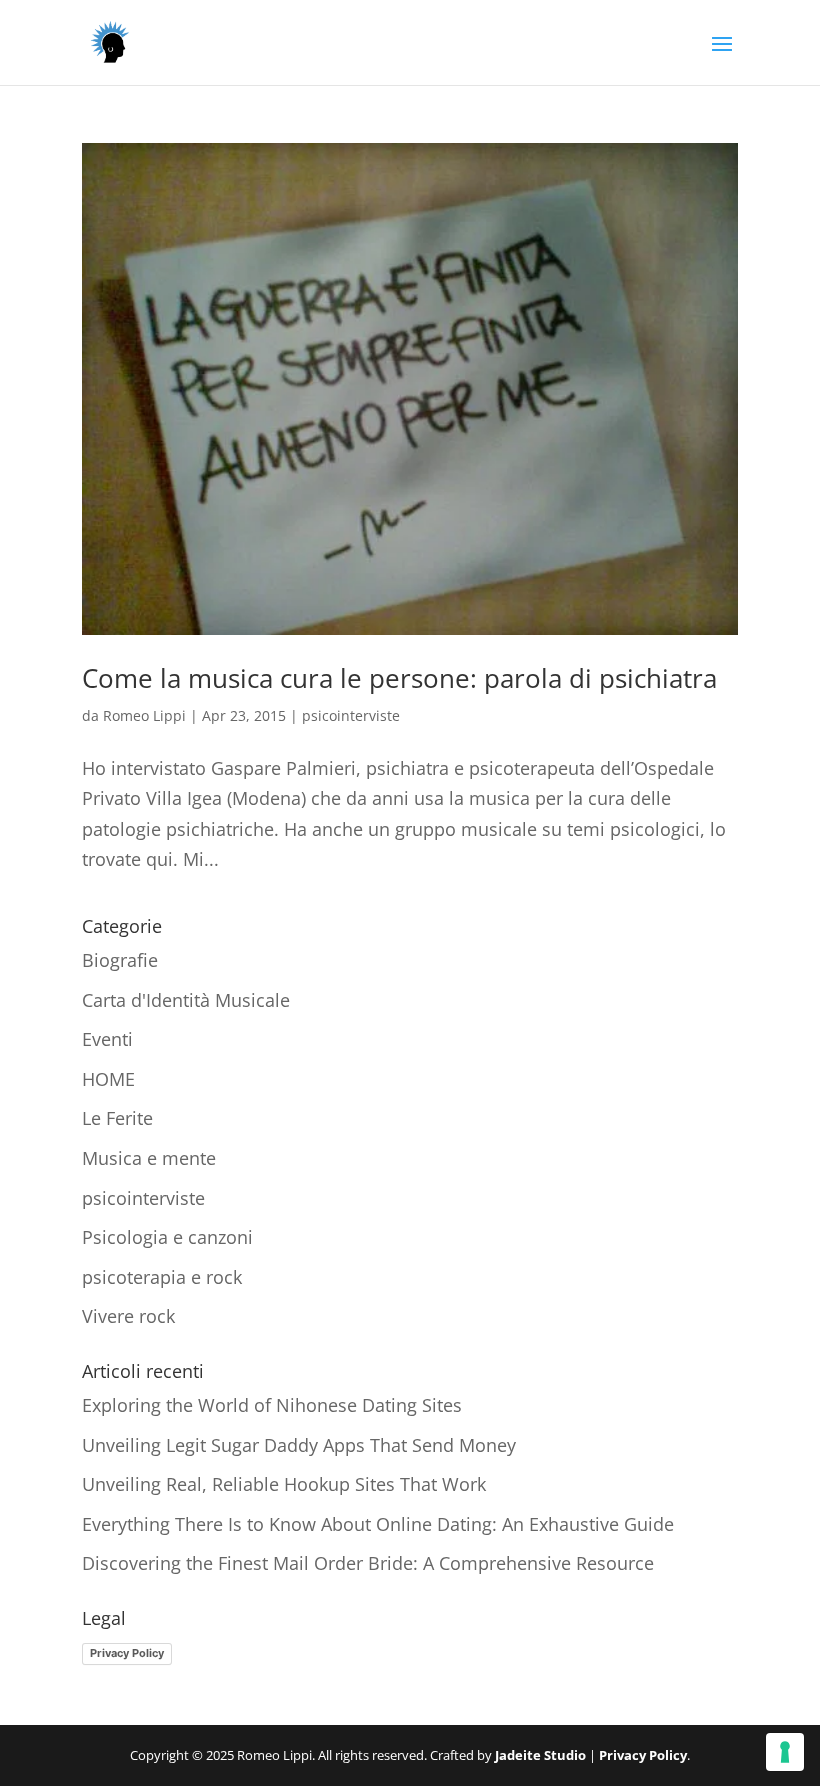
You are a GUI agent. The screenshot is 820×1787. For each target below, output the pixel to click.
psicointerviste (351, 715)
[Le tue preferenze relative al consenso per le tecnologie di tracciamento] (785, 1752)
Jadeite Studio (540, 1755)
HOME (108, 1079)
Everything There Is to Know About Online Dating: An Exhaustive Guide (378, 1524)
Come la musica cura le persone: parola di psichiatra (399, 678)
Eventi (107, 1039)
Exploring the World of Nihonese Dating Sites (272, 1405)
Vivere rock (128, 1316)
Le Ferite (117, 1118)
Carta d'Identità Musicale (186, 1000)
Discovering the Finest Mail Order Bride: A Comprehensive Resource (368, 1563)
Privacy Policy (127, 1653)
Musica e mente (149, 1158)
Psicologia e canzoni (167, 1237)
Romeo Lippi (144, 715)
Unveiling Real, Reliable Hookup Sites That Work (284, 1484)
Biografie (120, 960)
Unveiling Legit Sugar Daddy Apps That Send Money (299, 1445)
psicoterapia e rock (162, 1277)
